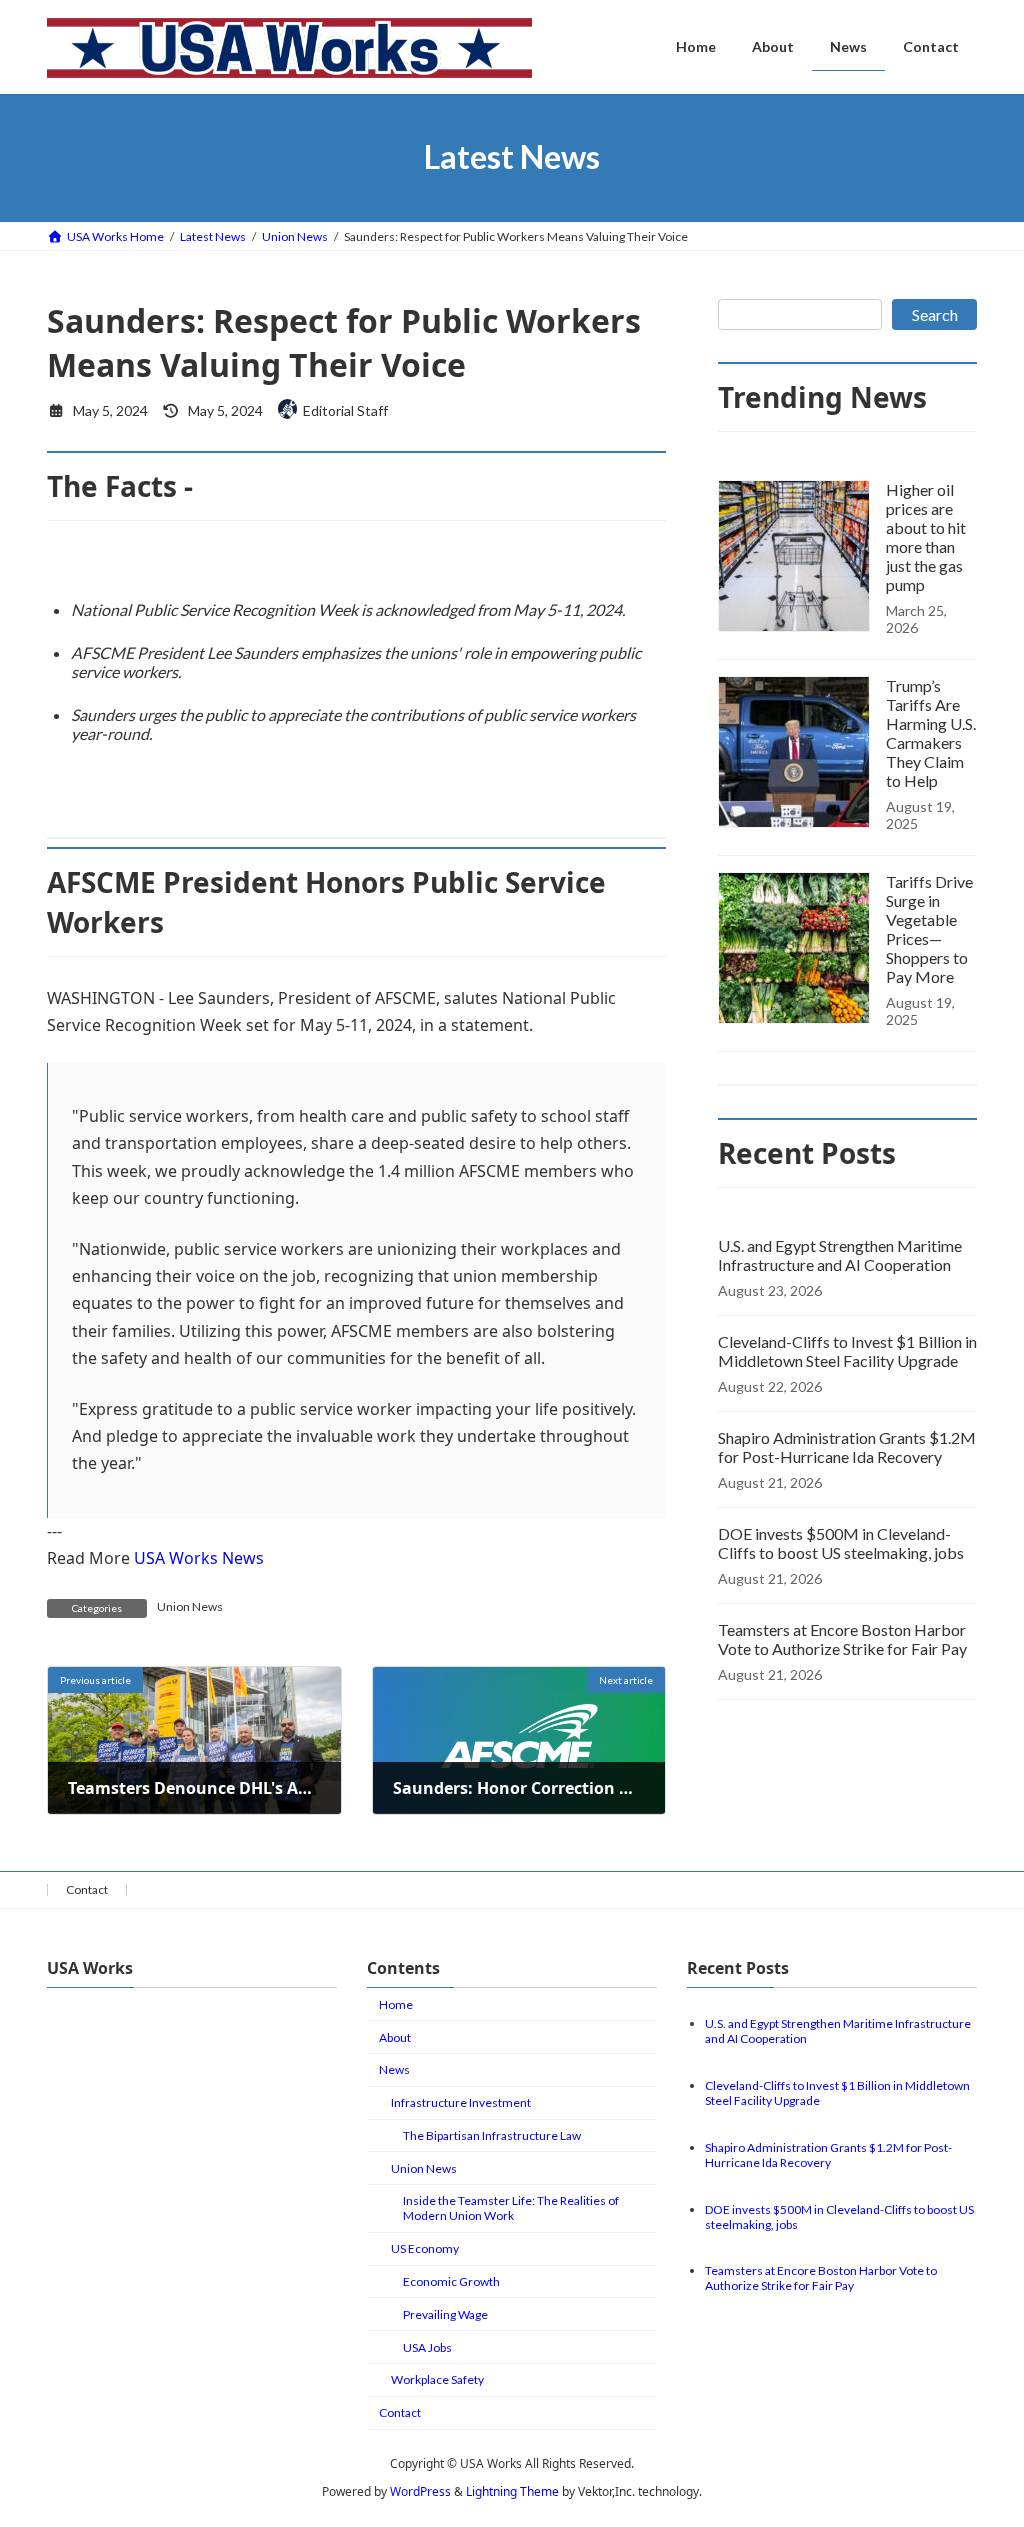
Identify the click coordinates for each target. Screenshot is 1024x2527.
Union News (190, 1606)
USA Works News (199, 1558)
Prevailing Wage (445, 2314)
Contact (87, 1889)
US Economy (425, 2249)
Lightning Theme (512, 2491)
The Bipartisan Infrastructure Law (492, 2135)
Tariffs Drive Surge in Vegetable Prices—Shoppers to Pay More (929, 929)
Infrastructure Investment (461, 2103)
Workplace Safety (437, 2380)
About (395, 2037)
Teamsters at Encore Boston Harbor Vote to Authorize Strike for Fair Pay (842, 1639)
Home (396, 2004)
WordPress (420, 2491)
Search (935, 314)
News (394, 2070)
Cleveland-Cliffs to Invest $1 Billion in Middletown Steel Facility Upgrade (847, 1351)
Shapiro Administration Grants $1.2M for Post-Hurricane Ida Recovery (847, 1447)
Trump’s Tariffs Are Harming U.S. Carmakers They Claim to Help (931, 733)
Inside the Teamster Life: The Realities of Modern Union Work (511, 2209)
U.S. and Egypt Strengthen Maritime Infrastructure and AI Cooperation (840, 1255)
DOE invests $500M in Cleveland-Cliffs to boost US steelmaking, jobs (841, 1543)
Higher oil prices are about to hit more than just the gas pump (926, 537)
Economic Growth (451, 2281)
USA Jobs (427, 2347)
